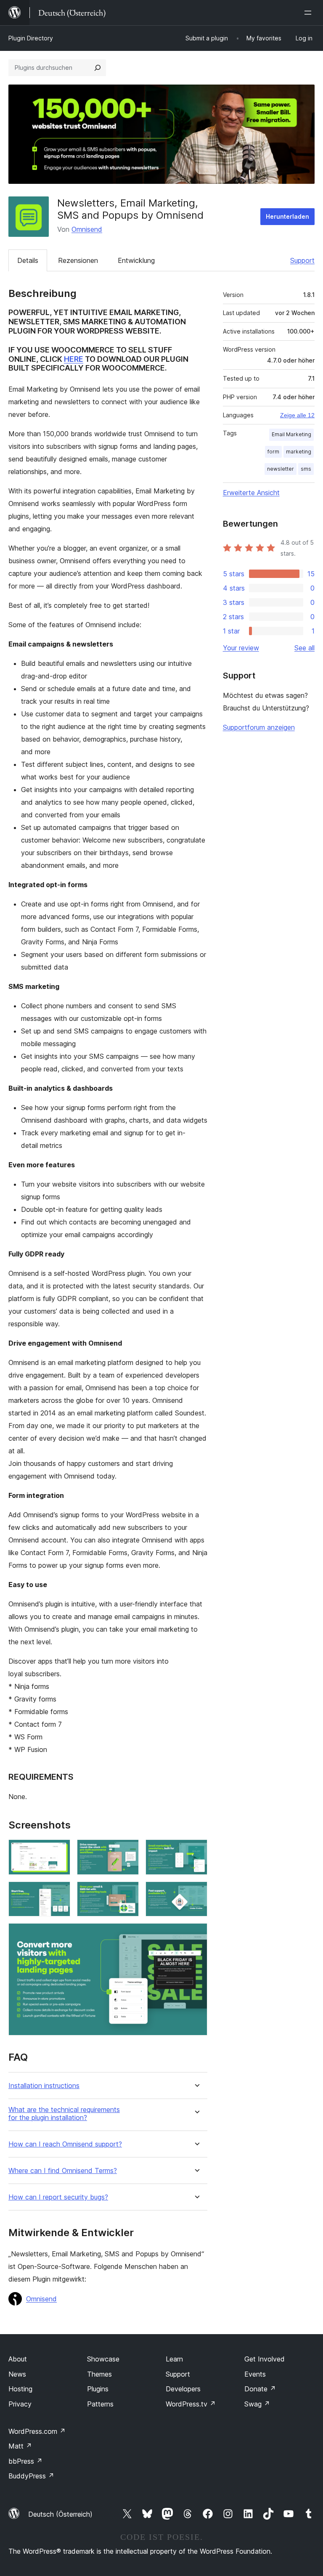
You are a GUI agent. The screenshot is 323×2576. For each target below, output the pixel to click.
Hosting (20, 2389)
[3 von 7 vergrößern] (196, 1851)
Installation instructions (44, 2086)
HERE (74, 359)
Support (302, 260)
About (18, 2359)
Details (28, 260)
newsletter (281, 469)
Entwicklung (136, 260)
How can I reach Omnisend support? (65, 2144)
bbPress (25, 2461)
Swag (257, 2404)
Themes (99, 2374)
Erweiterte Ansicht (251, 493)
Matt (20, 2446)
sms (306, 469)
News (17, 2374)
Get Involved (265, 2359)
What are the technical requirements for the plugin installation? (64, 2114)
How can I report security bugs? (58, 2197)
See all (304, 648)
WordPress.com (37, 2431)
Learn (174, 2359)
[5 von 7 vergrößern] (127, 1893)
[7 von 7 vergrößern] (196, 1935)
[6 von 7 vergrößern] (196, 1893)
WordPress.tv (191, 2404)
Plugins (98, 2389)
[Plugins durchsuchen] (98, 68)
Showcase (103, 2359)
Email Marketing (291, 434)
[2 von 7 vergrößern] (127, 1851)
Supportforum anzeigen (259, 727)
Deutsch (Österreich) (60, 2514)
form (273, 452)
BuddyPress (31, 2476)
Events (255, 2374)
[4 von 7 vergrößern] (59, 1893)
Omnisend (87, 229)
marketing (299, 452)
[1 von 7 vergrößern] (59, 1851)
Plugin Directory (31, 38)
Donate (260, 2389)
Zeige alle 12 (297, 415)
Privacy (20, 2404)
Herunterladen (287, 216)
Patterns (100, 2404)
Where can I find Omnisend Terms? (63, 2171)
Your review (241, 648)
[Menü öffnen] (310, 13)
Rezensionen (78, 260)
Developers (183, 2389)
